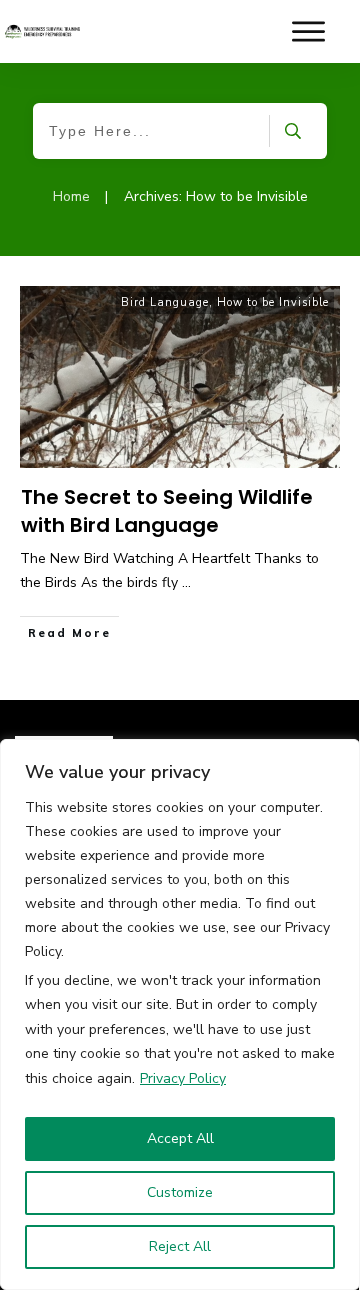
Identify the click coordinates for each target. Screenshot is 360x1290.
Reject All (180, 1246)
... (186, 582)
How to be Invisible (273, 302)
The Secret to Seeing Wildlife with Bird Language (167, 511)
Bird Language (165, 302)
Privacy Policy (183, 1078)
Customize (180, 1192)
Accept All (180, 1138)
